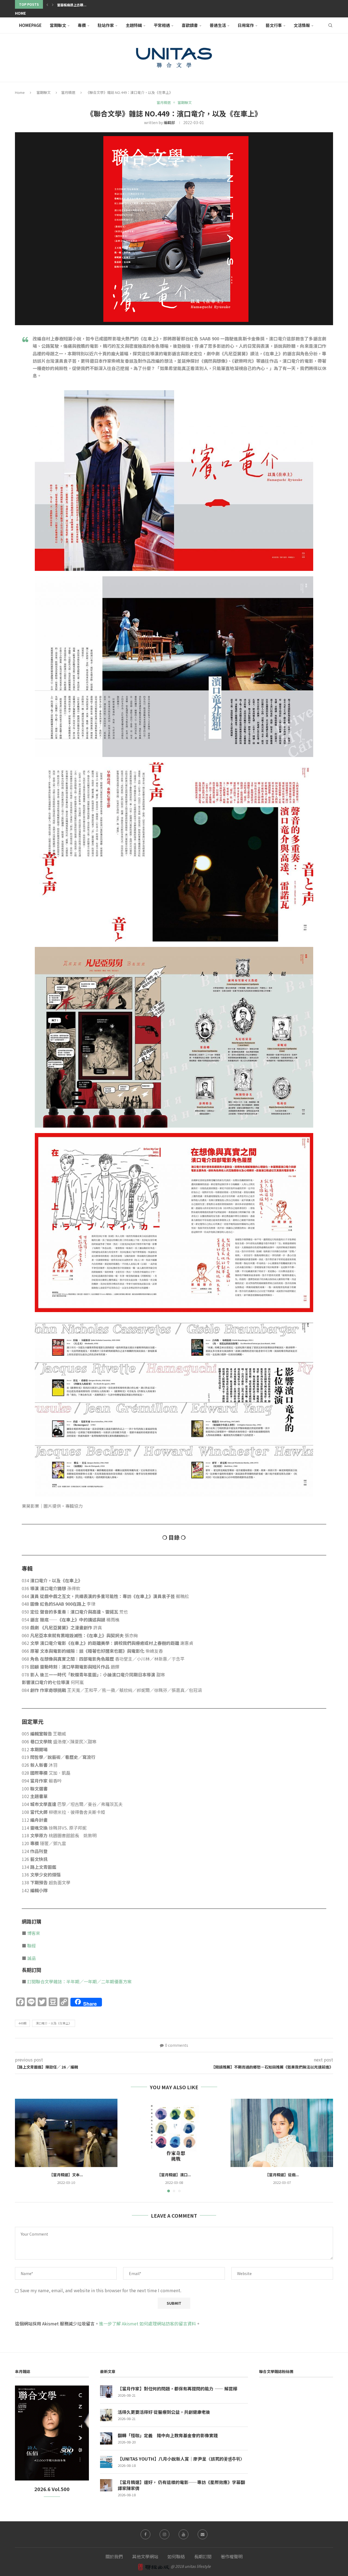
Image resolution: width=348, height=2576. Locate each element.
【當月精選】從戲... (282, 2175)
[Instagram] (164, 2534)
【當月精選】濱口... (174, 2175)
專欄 (82, 25)
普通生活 (218, 25)
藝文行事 (274, 25)
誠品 (32, 1958)
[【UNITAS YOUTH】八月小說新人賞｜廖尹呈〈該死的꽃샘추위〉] (106, 2462)
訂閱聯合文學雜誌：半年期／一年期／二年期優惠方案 (79, 1981)
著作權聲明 (232, 2556)
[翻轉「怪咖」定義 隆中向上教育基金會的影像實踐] (106, 2438)
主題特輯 (134, 25)
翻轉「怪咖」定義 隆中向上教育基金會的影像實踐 (168, 2435)
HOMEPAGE (30, 25)
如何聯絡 (176, 2556)
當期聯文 (58, 25)
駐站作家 (106, 25)
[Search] (330, 25)
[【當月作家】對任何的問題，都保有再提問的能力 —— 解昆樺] (106, 2392)
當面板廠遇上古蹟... (72, 5)
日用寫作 (246, 25)
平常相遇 (162, 25)
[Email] (203, 2534)
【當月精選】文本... (66, 2175)
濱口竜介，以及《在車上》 (54, 2023)
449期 (22, 2023)
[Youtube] (184, 2534)
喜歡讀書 (190, 25)
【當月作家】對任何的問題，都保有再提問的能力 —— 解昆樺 (178, 2389)
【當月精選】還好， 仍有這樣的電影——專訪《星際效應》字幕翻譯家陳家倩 (181, 2485)
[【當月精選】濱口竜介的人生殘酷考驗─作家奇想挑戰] (174, 2133)
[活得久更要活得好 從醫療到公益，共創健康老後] (106, 2415)
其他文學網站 (145, 2556)
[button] (47, 4)
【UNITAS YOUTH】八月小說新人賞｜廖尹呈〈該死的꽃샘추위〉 (181, 2459)
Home (20, 13)
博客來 (34, 1933)
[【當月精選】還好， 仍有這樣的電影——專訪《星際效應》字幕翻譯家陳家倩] (106, 2485)
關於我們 (114, 2556)
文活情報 (302, 25)
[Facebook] (145, 2534)
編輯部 (169, 122)
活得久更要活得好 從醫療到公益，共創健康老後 (164, 2412)
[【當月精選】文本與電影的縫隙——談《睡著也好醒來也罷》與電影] (66, 2133)
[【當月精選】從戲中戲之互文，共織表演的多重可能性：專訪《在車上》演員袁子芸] (282, 2133)
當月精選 (68, 92)
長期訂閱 (203, 2556)
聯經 (32, 1946)
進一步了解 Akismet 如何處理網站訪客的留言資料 (147, 2323)
